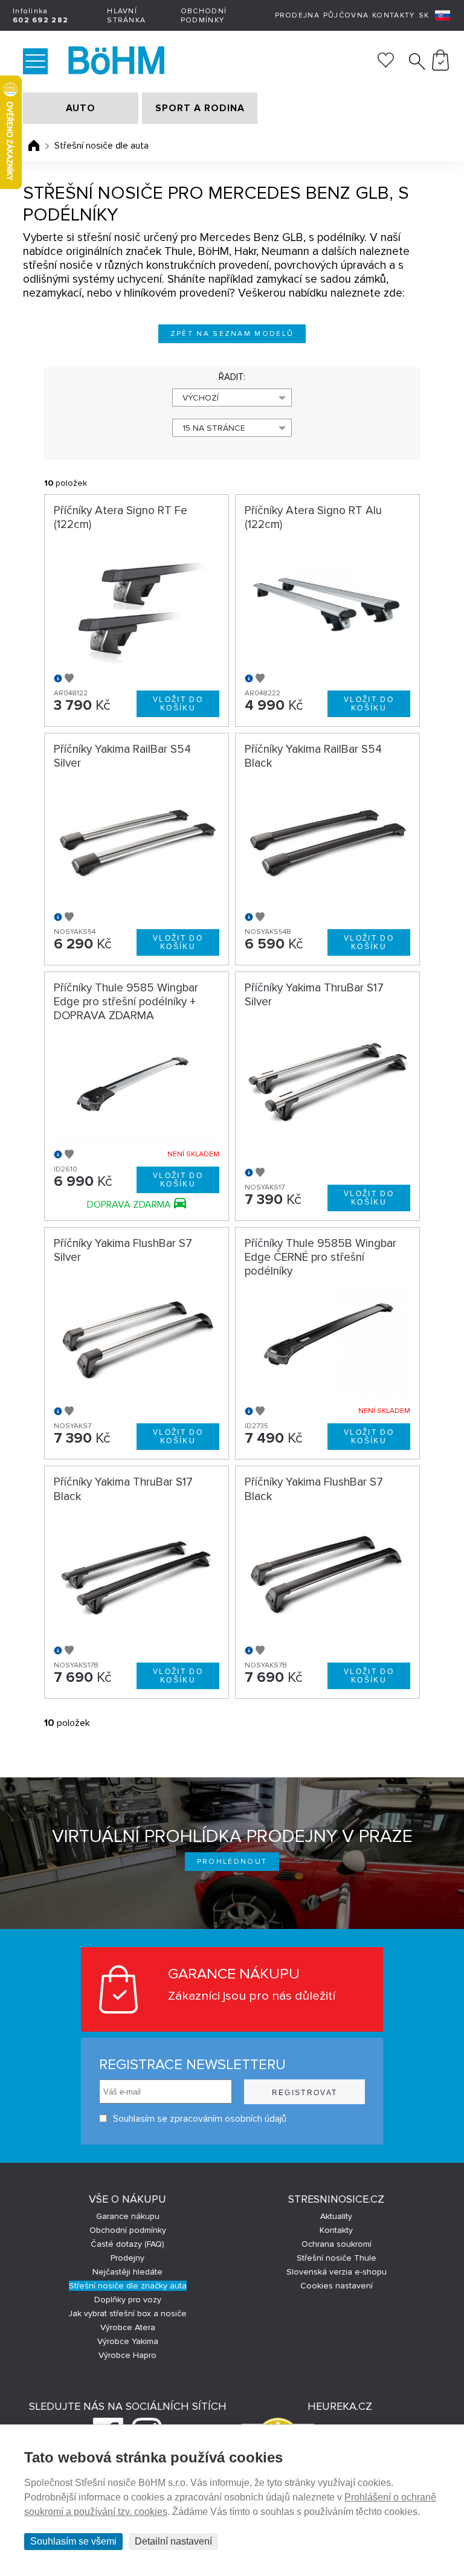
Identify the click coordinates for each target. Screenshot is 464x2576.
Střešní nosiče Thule (337, 2258)
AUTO (81, 108)
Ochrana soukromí (337, 2244)
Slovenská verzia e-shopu (337, 2272)
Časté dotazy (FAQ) (127, 2244)
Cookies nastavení (337, 2286)
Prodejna (297, 15)
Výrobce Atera (128, 2327)
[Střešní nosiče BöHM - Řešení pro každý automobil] (119, 62)
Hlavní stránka (126, 16)
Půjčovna (346, 15)
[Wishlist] (386, 65)
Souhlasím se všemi (73, 2541)
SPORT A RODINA (200, 108)
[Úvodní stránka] (34, 146)
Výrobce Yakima (128, 2341)
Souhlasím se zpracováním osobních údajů (200, 2119)
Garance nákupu (128, 2216)
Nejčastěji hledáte (127, 2272)
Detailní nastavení (173, 2541)
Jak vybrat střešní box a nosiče (127, 2314)
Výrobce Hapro (127, 2355)
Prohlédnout (232, 1862)
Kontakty (393, 15)
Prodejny (127, 2258)
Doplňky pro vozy (128, 2300)
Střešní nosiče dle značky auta (128, 2286)
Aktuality (336, 2216)
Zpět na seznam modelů (232, 334)
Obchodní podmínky (204, 16)
